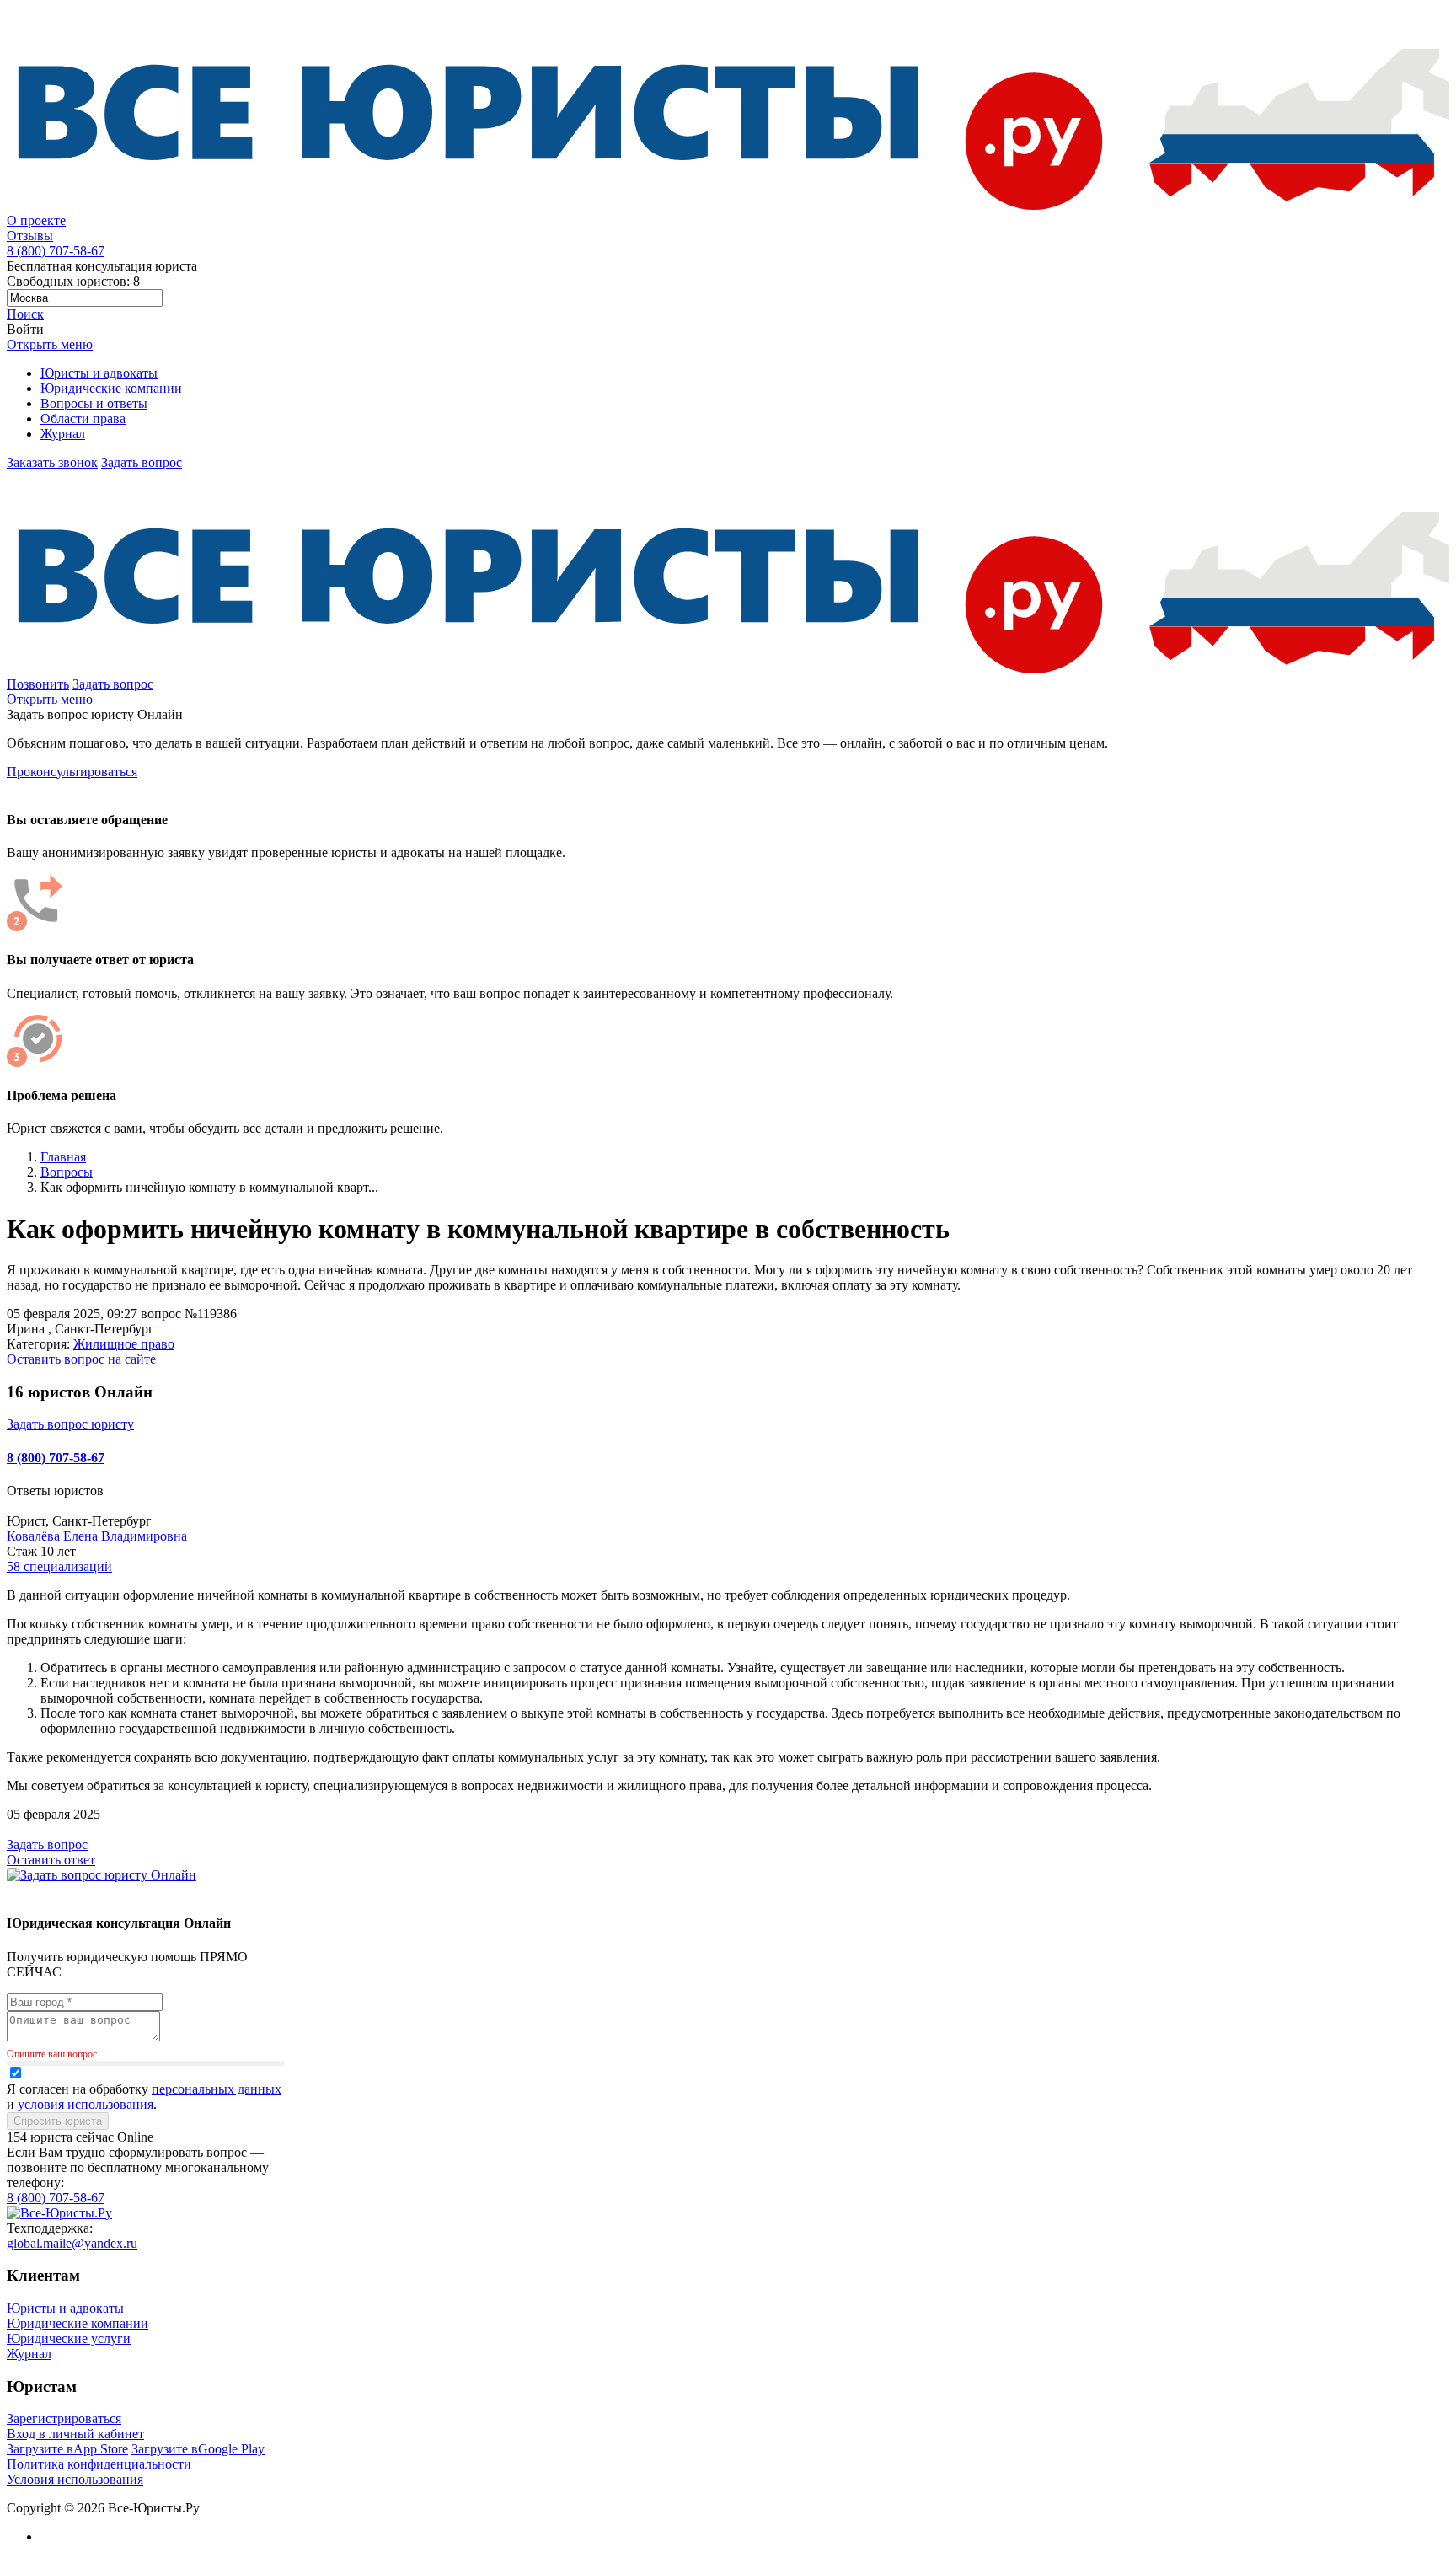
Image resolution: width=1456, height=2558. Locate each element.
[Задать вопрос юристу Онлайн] (102, 1875)
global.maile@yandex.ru (72, 2243)
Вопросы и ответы (94, 403)
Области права (83, 418)
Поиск (25, 314)
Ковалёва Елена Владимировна (97, 1536)
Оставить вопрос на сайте (81, 1359)
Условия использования (75, 2479)
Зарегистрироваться (64, 2419)
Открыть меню (50, 344)
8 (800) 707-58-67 (56, 1458)
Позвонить (38, 684)
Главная (63, 1157)
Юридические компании (111, 388)
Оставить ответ (51, 1860)
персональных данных (217, 2089)
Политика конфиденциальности (99, 2464)
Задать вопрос (142, 462)
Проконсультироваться (72, 772)
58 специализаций (59, 1566)
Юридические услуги (69, 2338)
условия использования (86, 2104)
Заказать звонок (52, 462)
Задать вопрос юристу (70, 1424)
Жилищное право (124, 1344)
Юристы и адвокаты (99, 373)
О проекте (36, 220)
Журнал (63, 434)
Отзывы (30, 236)
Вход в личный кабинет (75, 2434)
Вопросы (67, 1172)
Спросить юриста (58, 2121)
